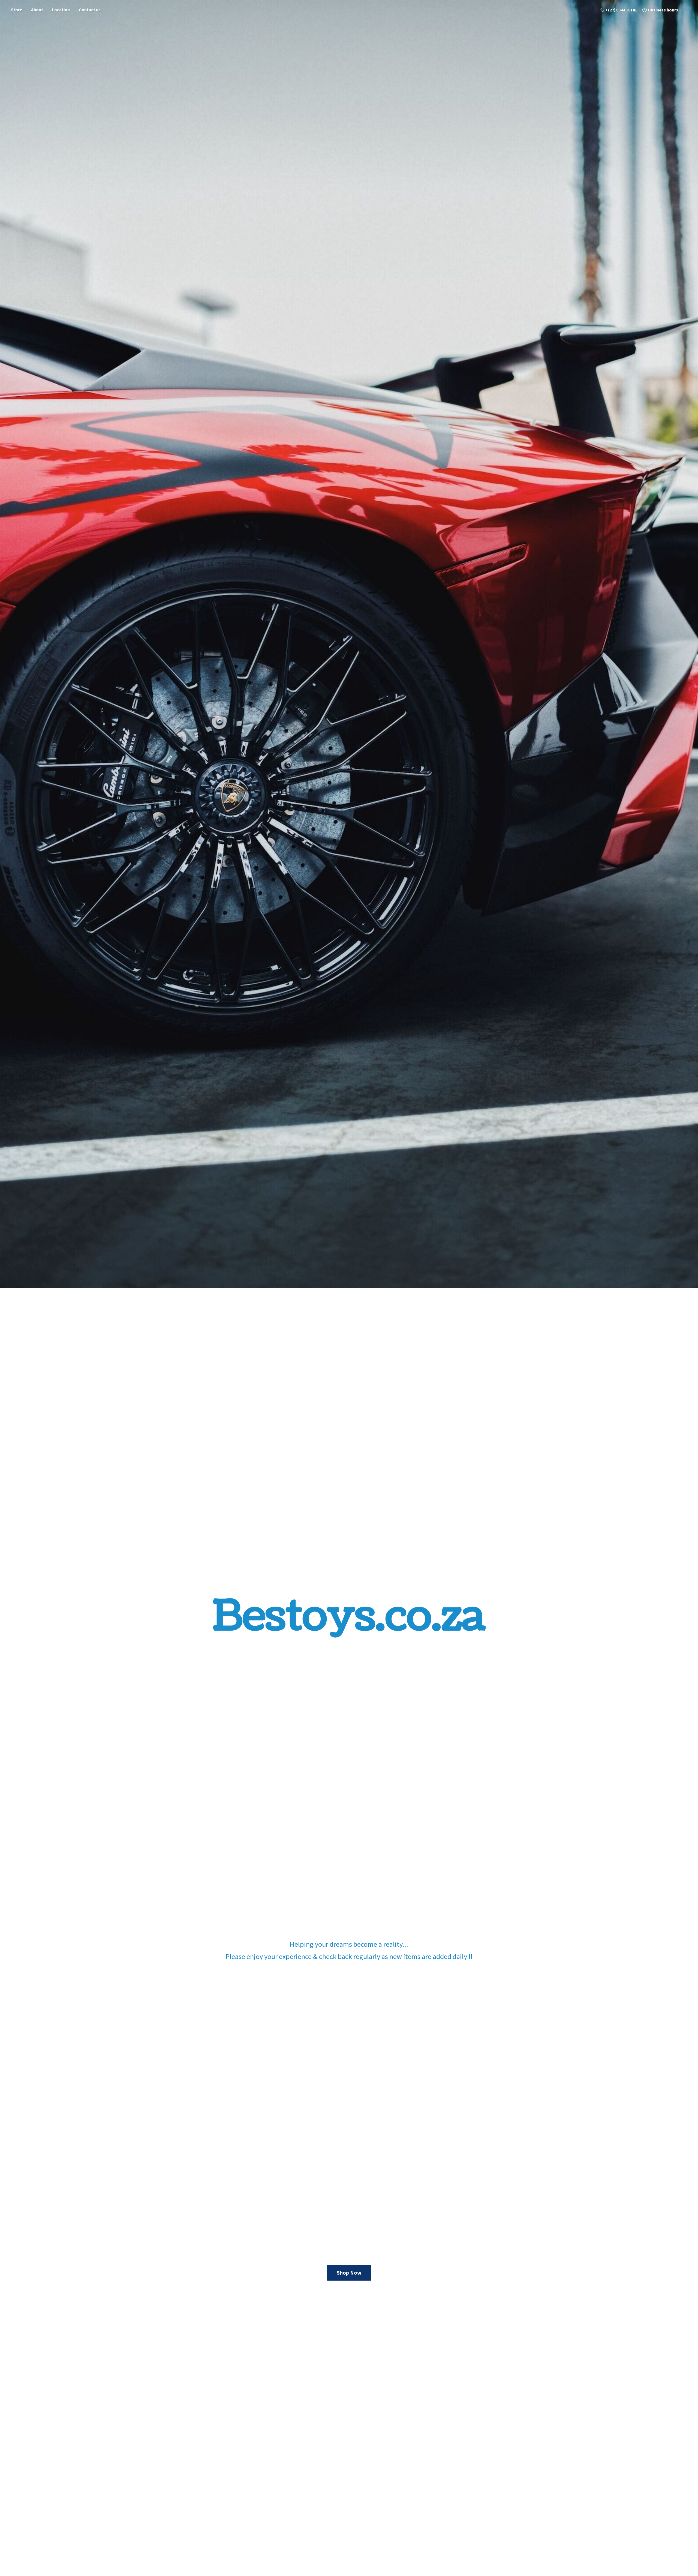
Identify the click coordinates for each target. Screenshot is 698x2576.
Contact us (90, 10)
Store (16, 10)
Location (61, 10)
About (37, 10)
